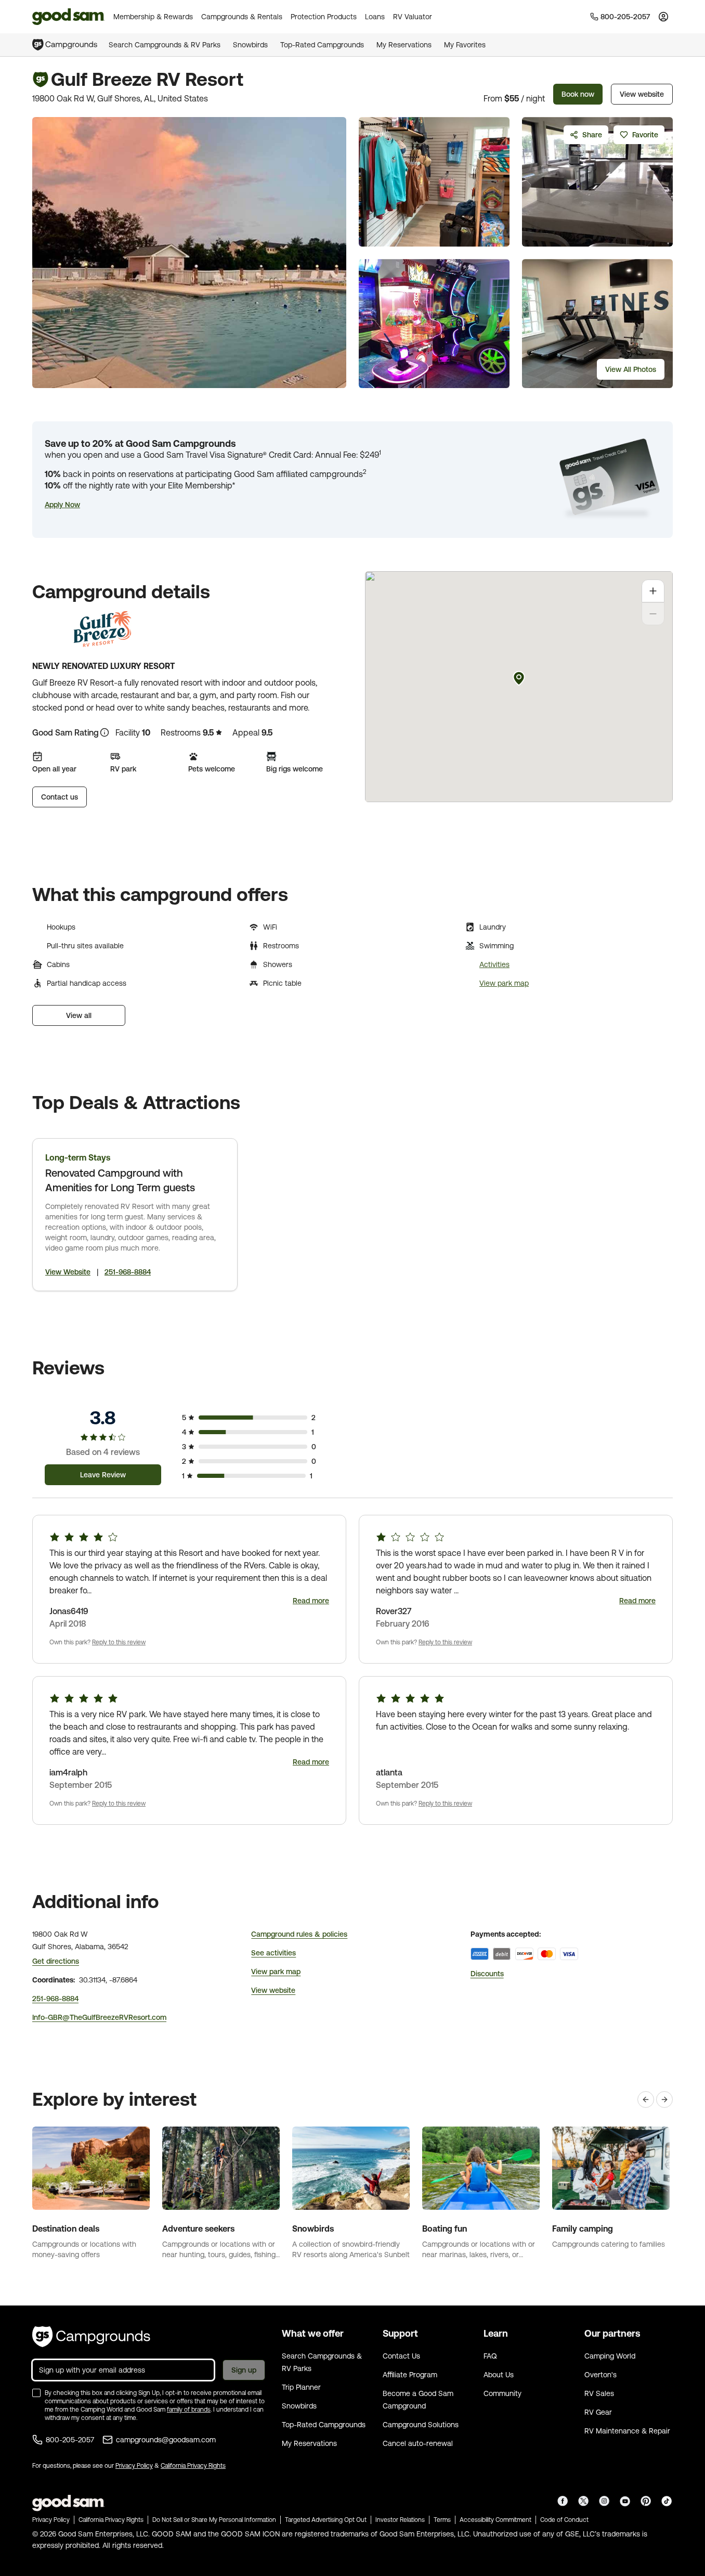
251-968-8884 (128, 1272)
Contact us (60, 797)
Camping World (610, 2356)
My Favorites (465, 45)
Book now (578, 94)
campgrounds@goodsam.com (166, 2440)
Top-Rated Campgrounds (322, 45)
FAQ (490, 2356)
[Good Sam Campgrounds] (91, 2337)
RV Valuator (413, 17)
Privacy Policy (134, 2466)
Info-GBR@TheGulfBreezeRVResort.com (99, 2017)
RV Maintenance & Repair (627, 2431)
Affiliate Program (410, 2375)
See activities (273, 1953)
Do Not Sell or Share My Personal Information (214, 2520)
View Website (68, 1272)
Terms (442, 2520)
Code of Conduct (564, 2520)
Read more (311, 1601)
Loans (375, 17)
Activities (494, 964)
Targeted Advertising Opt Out (326, 2520)
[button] (62, 505)
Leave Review (103, 1475)
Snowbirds (250, 45)
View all (79, 1015)
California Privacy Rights (193, 2466)
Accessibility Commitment (495, 2520)
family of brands (189, 2410)
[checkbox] (36, 2393)
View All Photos (631, 369)
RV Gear (598, 2412)
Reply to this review (119, 1642)
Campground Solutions (421, 2425)
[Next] (664, 2100)
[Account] (663, 17)
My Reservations (404, 45)
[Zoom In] (653, 591)
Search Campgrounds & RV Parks (165, 45)
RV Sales (599, 2393)
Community (502, 2393)
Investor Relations (400, 2520)
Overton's (600, 2375)
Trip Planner (301, 2387)
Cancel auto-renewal (418, 2443)
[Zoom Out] (653, 614)
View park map (504, 983)
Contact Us (401, 2356)
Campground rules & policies (299, 1934)
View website (642, 94)
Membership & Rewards (153, 17)
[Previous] (646, 2100)
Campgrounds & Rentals (242, 17)
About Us (499, 2375)
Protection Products (324, 17)
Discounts (487, 1974)
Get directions (56, 1961)
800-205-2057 (70, 2440)
